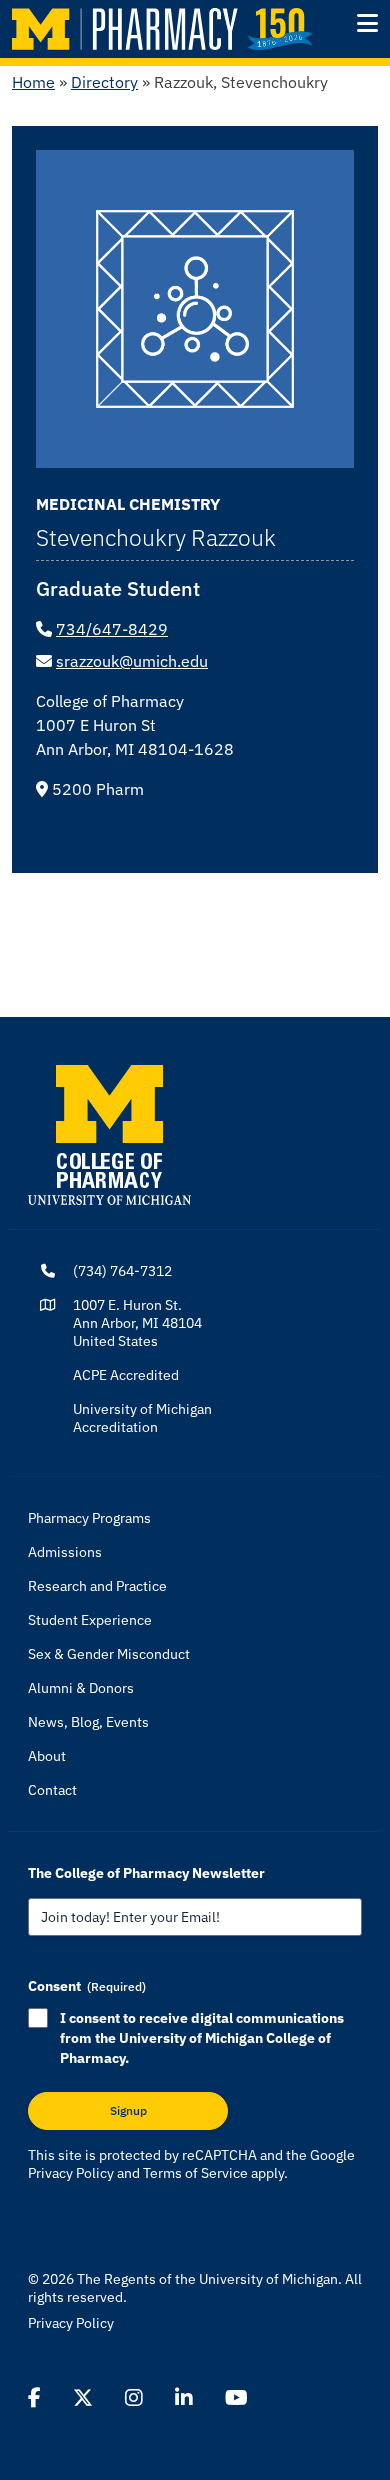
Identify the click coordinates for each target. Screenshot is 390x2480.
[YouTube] (236, 2398)
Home (33, 82)
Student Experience (90, 1620)
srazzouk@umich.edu (132, 661)
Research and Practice (97, 1586)
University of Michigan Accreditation (142, 1418)
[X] (83, 2398)
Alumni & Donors (81, 1688)
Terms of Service (195, 2173)
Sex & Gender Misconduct (109, 1654)
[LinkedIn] (184, 2398)
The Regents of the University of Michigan (207, 2279)
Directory (104, 82)
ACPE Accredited (126, 1375)
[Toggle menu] (367, 23)
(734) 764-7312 (122, 1271)
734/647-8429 (112, 629)
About (47, 1756)
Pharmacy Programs (89, 1518)
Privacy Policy (71, 2173)
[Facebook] (34, 2398)
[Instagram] (134, 2398)
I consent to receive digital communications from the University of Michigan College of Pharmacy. (202, 2038)
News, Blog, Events (88, 1722)
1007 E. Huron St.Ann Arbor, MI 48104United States (137, 1323)
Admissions (65, 1552)
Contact (52, 1790)
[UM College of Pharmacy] (109, 1133)
